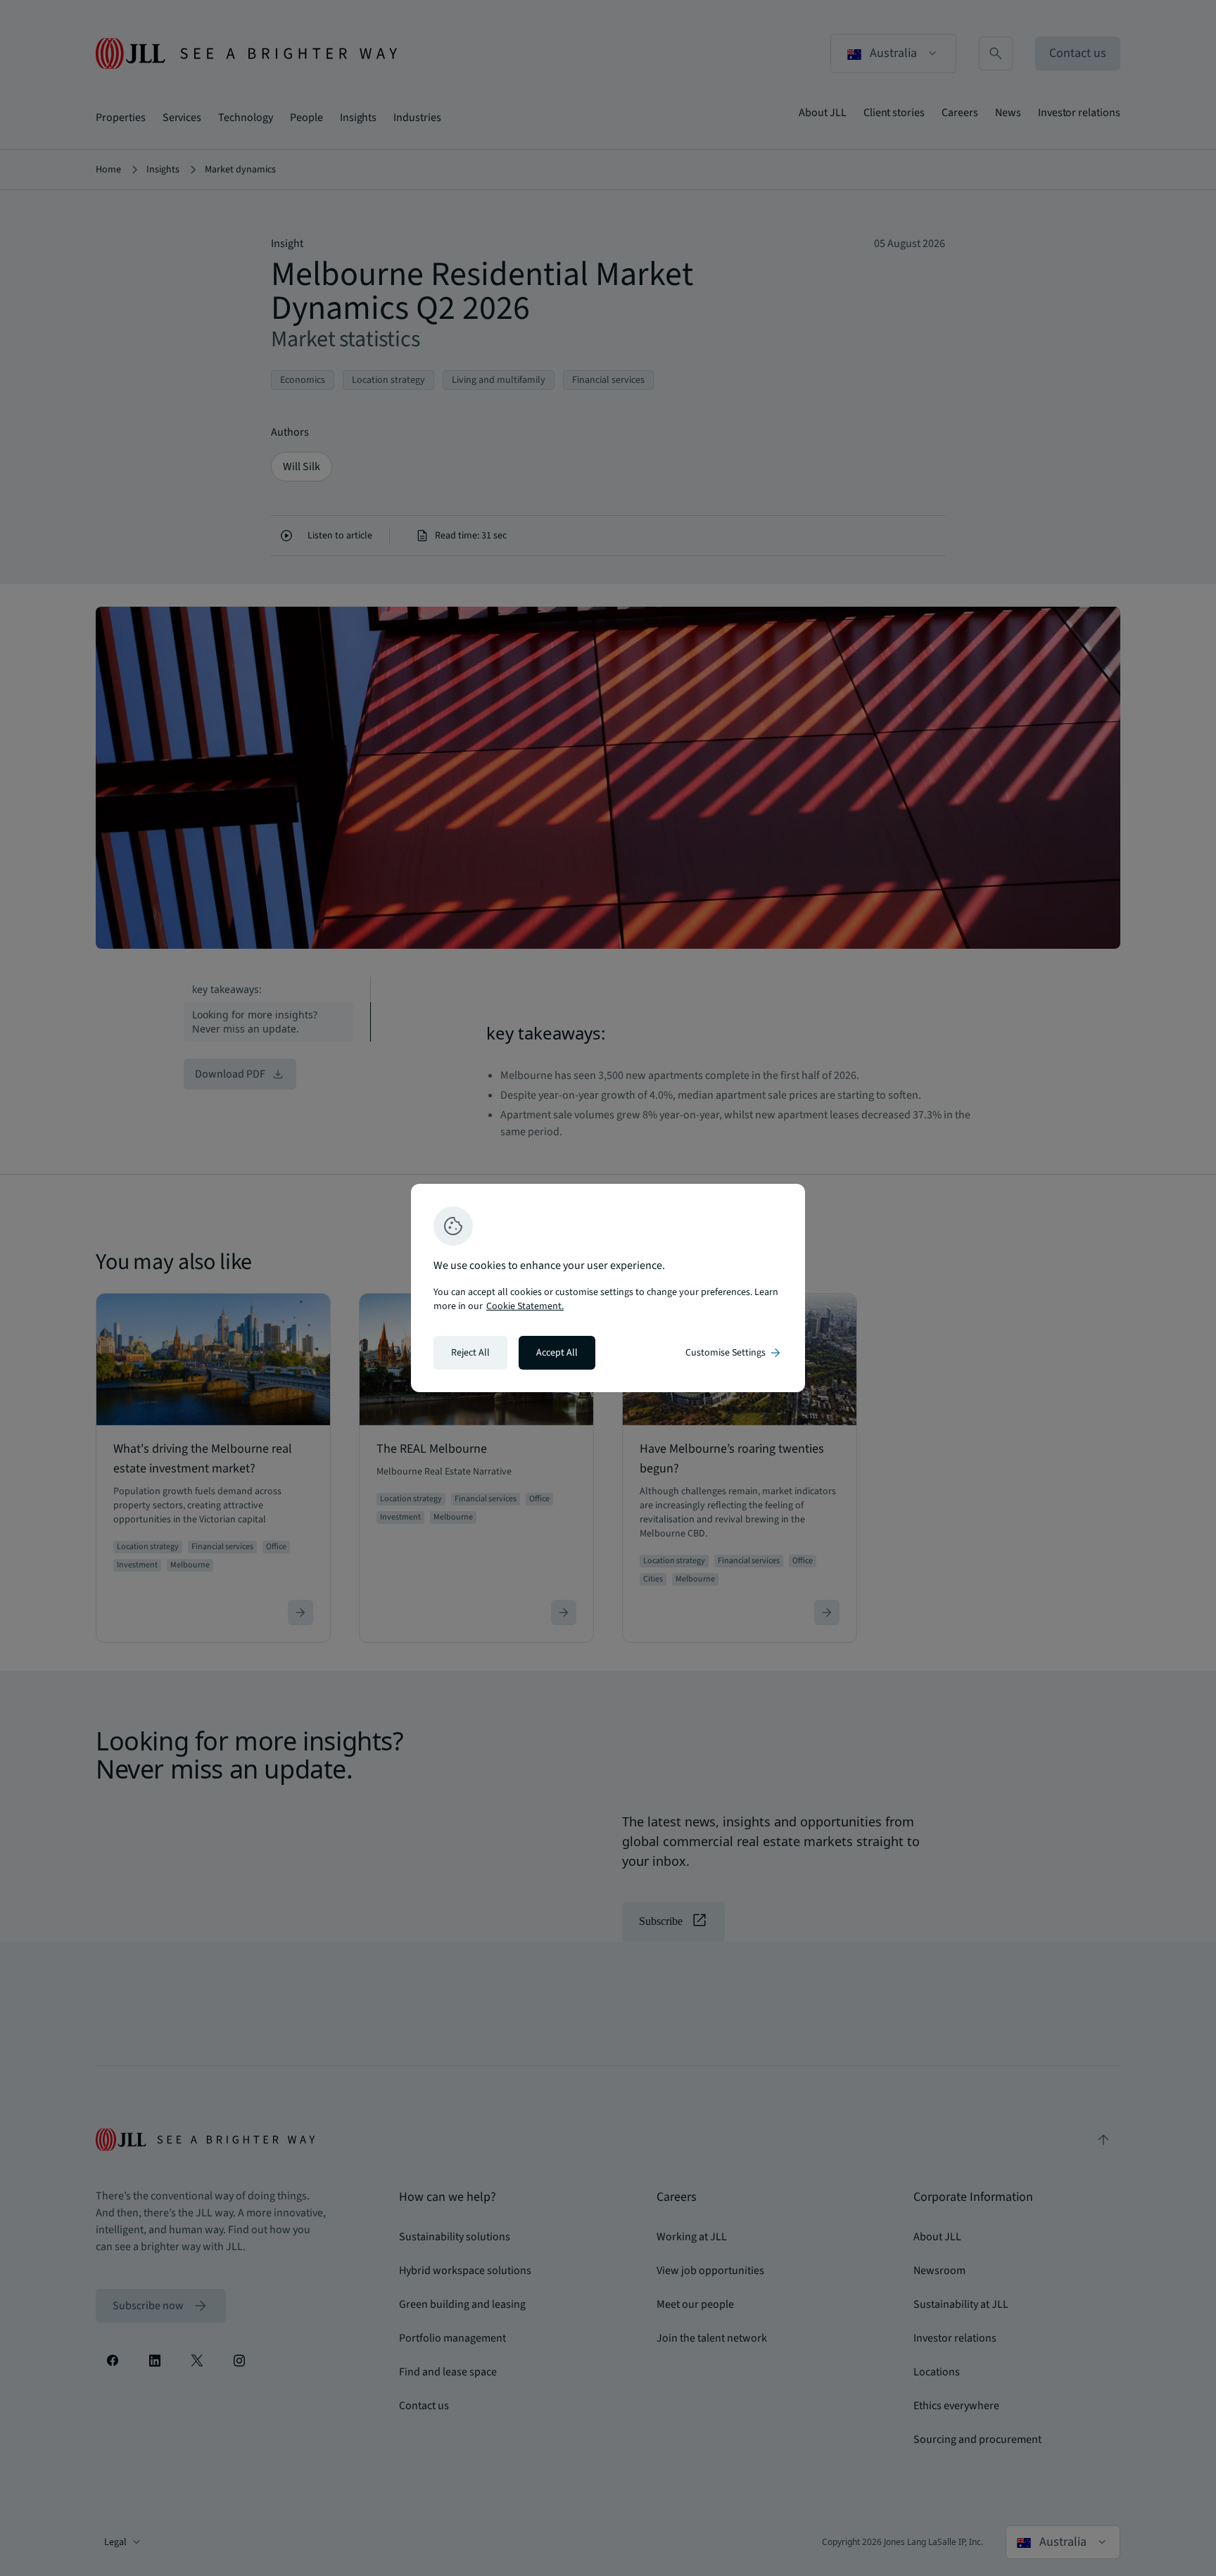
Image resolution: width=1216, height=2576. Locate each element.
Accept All (557, 1353)
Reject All (470, 1353)
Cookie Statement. (525, 1306)
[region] (608, 1288)
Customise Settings (734, 1353)
